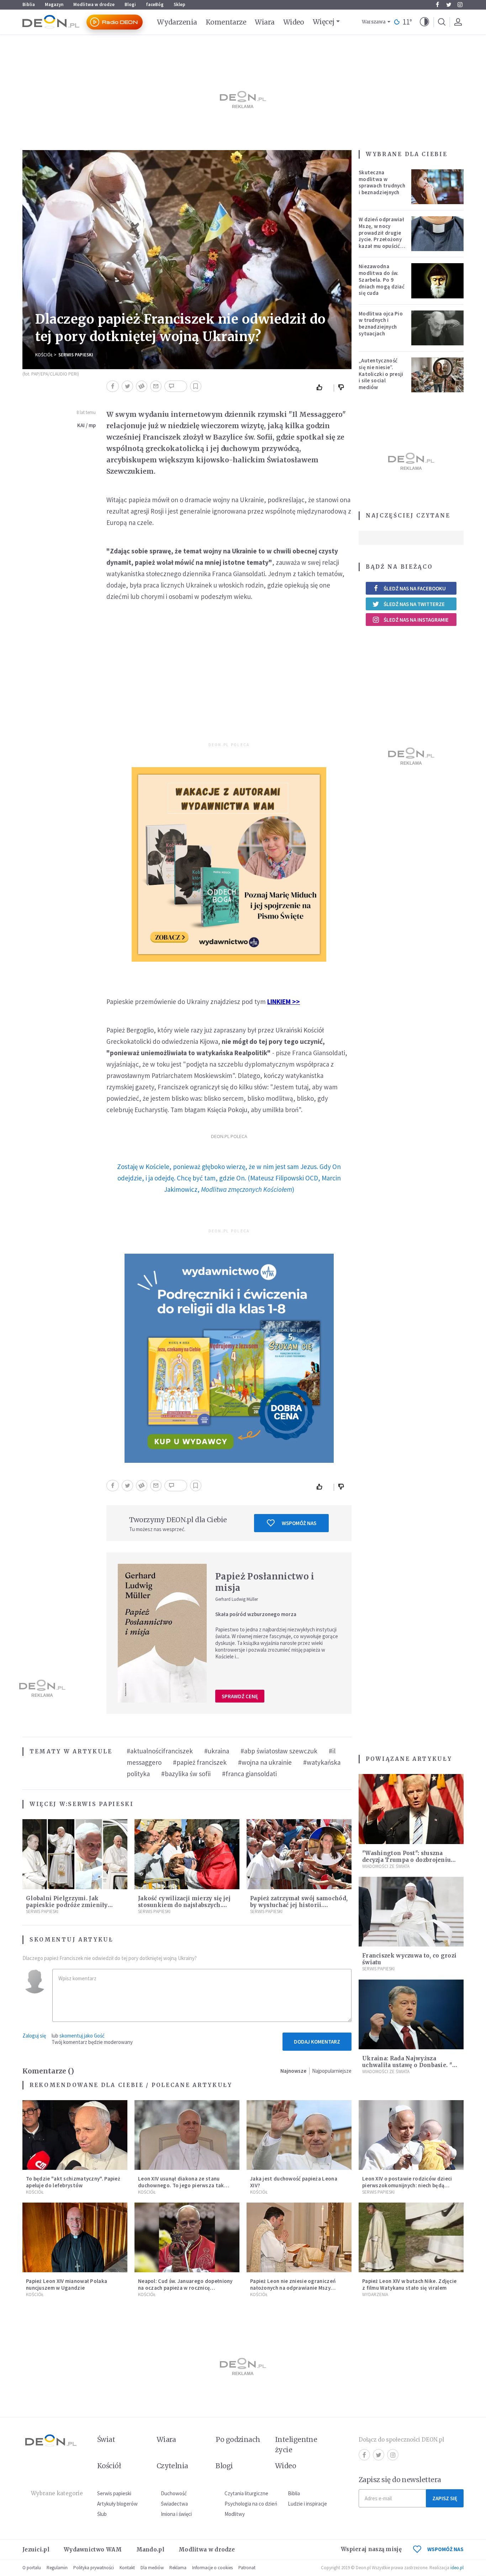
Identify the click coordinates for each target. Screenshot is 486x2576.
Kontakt (127, 2568)
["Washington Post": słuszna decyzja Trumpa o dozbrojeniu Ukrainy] (411, 1809)
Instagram (460, 5)
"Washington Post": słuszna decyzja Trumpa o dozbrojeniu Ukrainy (406, 1860)
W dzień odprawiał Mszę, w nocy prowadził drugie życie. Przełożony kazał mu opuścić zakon (381, 236)
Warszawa (374, 22)
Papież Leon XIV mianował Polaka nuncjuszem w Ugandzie (67, 2284)
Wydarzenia (177, 22)
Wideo (294, 22)
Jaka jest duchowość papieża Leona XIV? (294, 2182)
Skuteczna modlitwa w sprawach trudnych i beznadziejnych (382, 182)
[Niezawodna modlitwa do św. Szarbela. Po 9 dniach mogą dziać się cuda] (438, 281)
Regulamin (57, 2568)
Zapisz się (445, 2498)
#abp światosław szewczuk (279, 1751)
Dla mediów (152, 2568)
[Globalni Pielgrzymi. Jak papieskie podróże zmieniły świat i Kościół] (75, 1854)
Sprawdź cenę (240, 1696)
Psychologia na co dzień (251, 2504)
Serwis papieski (114, 2493)
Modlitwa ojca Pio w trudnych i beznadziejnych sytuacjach (381, 323)
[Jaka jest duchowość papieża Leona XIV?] (299, 2135)
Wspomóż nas (299, 1523)
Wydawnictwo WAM (93, 2550)
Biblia (29, 4)
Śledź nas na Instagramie (416, 620)
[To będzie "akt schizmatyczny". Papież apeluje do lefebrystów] (75, 2135)
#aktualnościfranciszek (160, 1751)
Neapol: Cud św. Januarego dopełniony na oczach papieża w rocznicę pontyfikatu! (185, 2288)
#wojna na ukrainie (265, 1762)
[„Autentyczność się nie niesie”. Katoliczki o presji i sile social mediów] (438, 375)
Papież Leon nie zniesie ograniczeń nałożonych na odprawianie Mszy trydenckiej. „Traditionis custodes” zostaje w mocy (294, 2291)
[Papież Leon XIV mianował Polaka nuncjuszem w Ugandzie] (75, 2238)
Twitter (449, 5)
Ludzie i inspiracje (307, 2504)
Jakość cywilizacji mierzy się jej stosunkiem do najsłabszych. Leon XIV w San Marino (184, 1905)
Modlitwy (235, 2514)
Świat (106, 2439)
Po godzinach (238, 2439)
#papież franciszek (200, 1762)
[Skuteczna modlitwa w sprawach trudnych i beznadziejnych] (438, 187)
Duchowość (174, 2493)
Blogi (130, 4)
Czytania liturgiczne (246, 2493)
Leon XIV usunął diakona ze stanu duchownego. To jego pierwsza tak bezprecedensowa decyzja (181, 2185)
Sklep (179, 4)
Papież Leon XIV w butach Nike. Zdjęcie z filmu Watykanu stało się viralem (409, 2284)
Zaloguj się (34, 2036)
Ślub (102, 2514)
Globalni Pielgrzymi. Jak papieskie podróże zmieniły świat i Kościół (67, 1905)
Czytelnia (172, 2466)
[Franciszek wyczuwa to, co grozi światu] (411, 1912)
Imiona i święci (176, 2514)
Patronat (247, 2568)
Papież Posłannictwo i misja (265, 1582)
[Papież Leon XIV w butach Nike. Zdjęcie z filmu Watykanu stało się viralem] (411, 2238)
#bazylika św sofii (186, 1774)
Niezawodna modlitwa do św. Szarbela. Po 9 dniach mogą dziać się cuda (382, 280)
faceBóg (155, 4)
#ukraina (217, 1751)
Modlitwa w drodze (94, 4)
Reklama (178, 2568)
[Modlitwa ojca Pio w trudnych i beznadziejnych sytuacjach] (438, 328)
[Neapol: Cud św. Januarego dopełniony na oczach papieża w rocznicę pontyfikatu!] (187, 2238)
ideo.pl (457, 2568)
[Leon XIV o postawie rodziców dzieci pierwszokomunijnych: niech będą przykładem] (411, 2135)
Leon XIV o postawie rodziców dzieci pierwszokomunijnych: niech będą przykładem (407, 2185)
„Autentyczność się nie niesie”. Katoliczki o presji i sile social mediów (381, 374)
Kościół (44, 355)
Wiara (265, 22)
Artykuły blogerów (117, 2504)
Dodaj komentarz (317, 2042)
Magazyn (54, 4)
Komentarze (226, 22)
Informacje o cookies (212, 2568)
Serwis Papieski (76, 355)
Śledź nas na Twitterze (414, 604)
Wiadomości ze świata (386, 1866)
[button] (424, 22)
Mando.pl (150, 2550)
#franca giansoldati (249, 1774)
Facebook (437, 5)
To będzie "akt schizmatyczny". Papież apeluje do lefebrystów (73, 2182)
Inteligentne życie (296, 2445)
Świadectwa (174, 2504)
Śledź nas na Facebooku (415, 588)
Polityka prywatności (94, 2568)
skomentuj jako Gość (82, 2036)
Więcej (324, 22)
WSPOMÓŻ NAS (445, 2549)
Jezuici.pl (36, 2550)
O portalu (32, 2568)
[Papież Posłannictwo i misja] (162, 1633)
